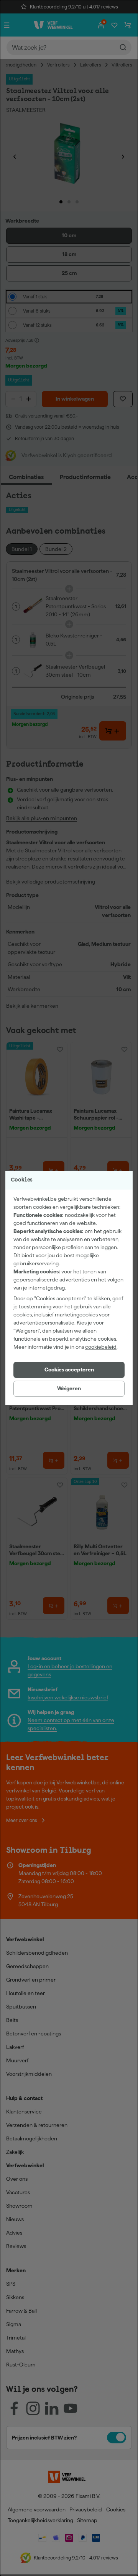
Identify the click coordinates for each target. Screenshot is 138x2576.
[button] (69, 1370)
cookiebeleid (101, 1347)
